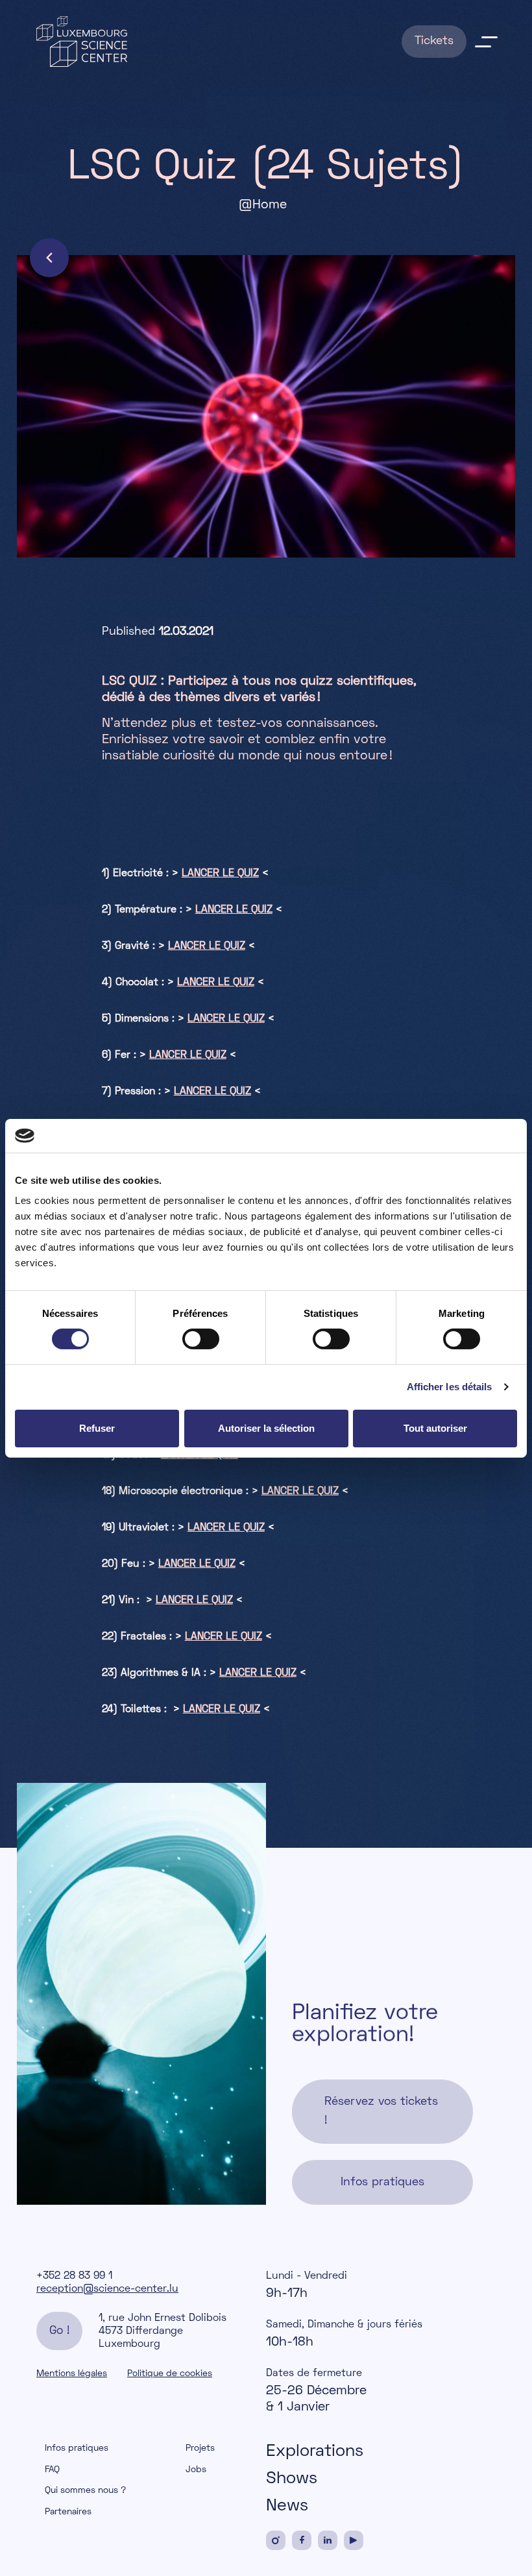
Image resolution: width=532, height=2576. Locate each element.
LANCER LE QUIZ (220, 874)
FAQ (52, 2470)
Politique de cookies (170, 2374)
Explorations (315, 2452)
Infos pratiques (382, 2182)
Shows (292, 2479)
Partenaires (68, 2512)
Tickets (434, 41)
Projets (200, 2448)
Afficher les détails (450, 1387)
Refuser (97, 1428)
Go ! (59, 2331)
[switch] (201, 1339)
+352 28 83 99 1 (74, 2276)
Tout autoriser (435, 1428)
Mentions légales (72, 2374)
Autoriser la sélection (266, 1428)
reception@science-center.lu (107, 2289)
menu (486, 42)
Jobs (196, 2470)
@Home (263, 205)
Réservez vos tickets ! (381, 2111)
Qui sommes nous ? (86, 2491)
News (287, 2507)
